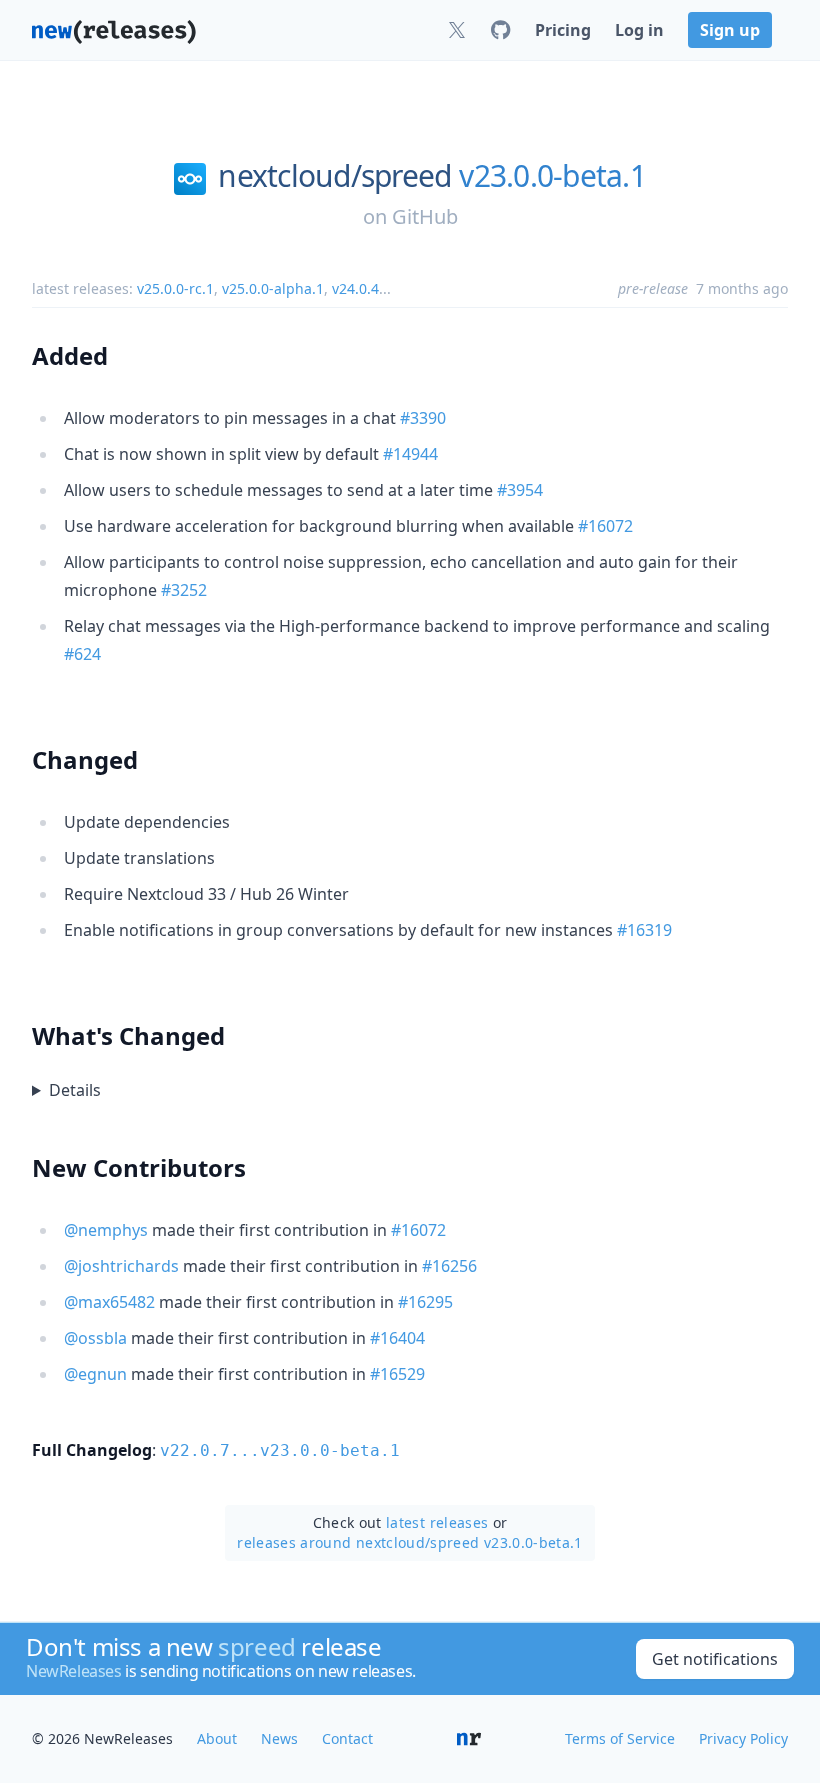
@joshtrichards (121, 1266)
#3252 (184, 590)
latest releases (437, 1522)
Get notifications (715, 1659)
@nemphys (106, 1230)
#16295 (425, 1302)
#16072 (605, 526)
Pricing (563, 30)
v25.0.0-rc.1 (175, 288)
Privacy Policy (743, 1738)
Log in (639, 30)
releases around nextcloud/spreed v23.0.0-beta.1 (409, 1542)
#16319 (644, 930)
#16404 (397, 1338)
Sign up (730, 30)
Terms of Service (620, 1738)
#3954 (520, 490)
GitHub (425, 216)
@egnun (95, 1374)
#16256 (449, 1266)
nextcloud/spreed (334, 176)
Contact (347, 1738)
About (217, 1738)
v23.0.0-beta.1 (552, 176)
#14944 (410, 454)
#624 (82, 654)
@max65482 (109, 1302)
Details (75, 1090)
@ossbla (95, 1338)
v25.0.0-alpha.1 (273, 288)
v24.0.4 (355, 288)
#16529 (397, 1374)
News (279, 1738)
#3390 (423, 418)
